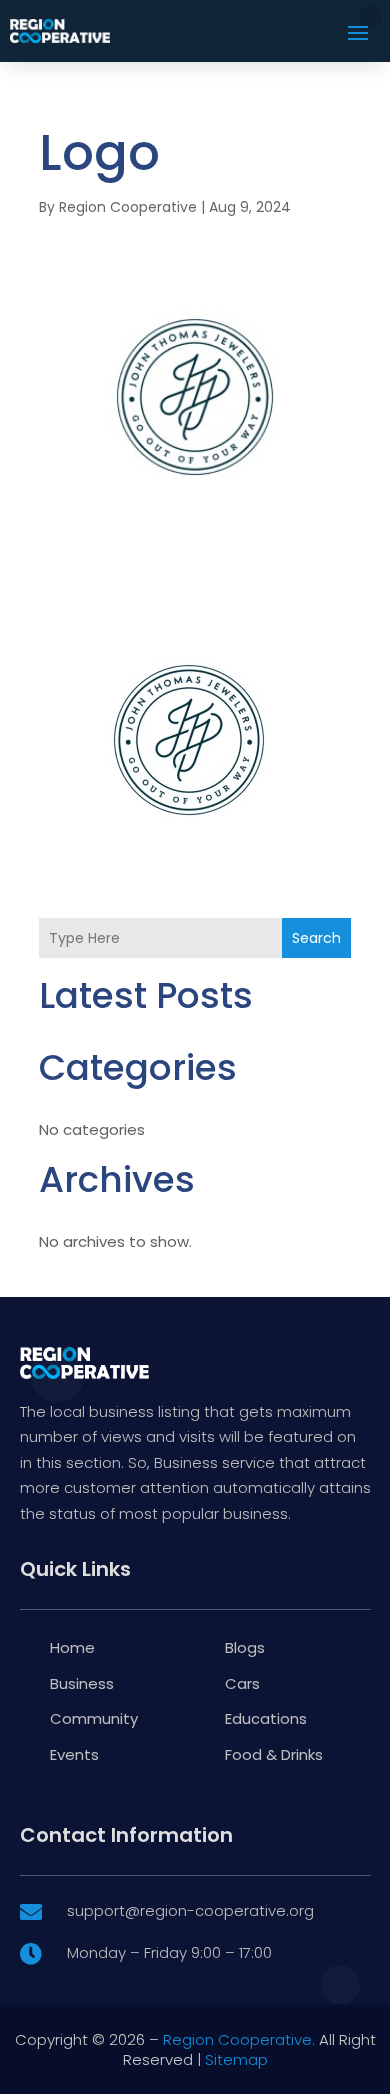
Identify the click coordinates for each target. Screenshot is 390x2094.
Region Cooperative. (239, 2039)
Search (316, 938)
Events (74, 1754)
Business (82, 1683)
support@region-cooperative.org (190, 1910)
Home (72, 1647)
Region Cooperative (128, 207)
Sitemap (236, 2059)
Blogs (245, 1647)
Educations (266, 1718)
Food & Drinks (274, 1754)
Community (94, 1718)
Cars (242, 1683)
